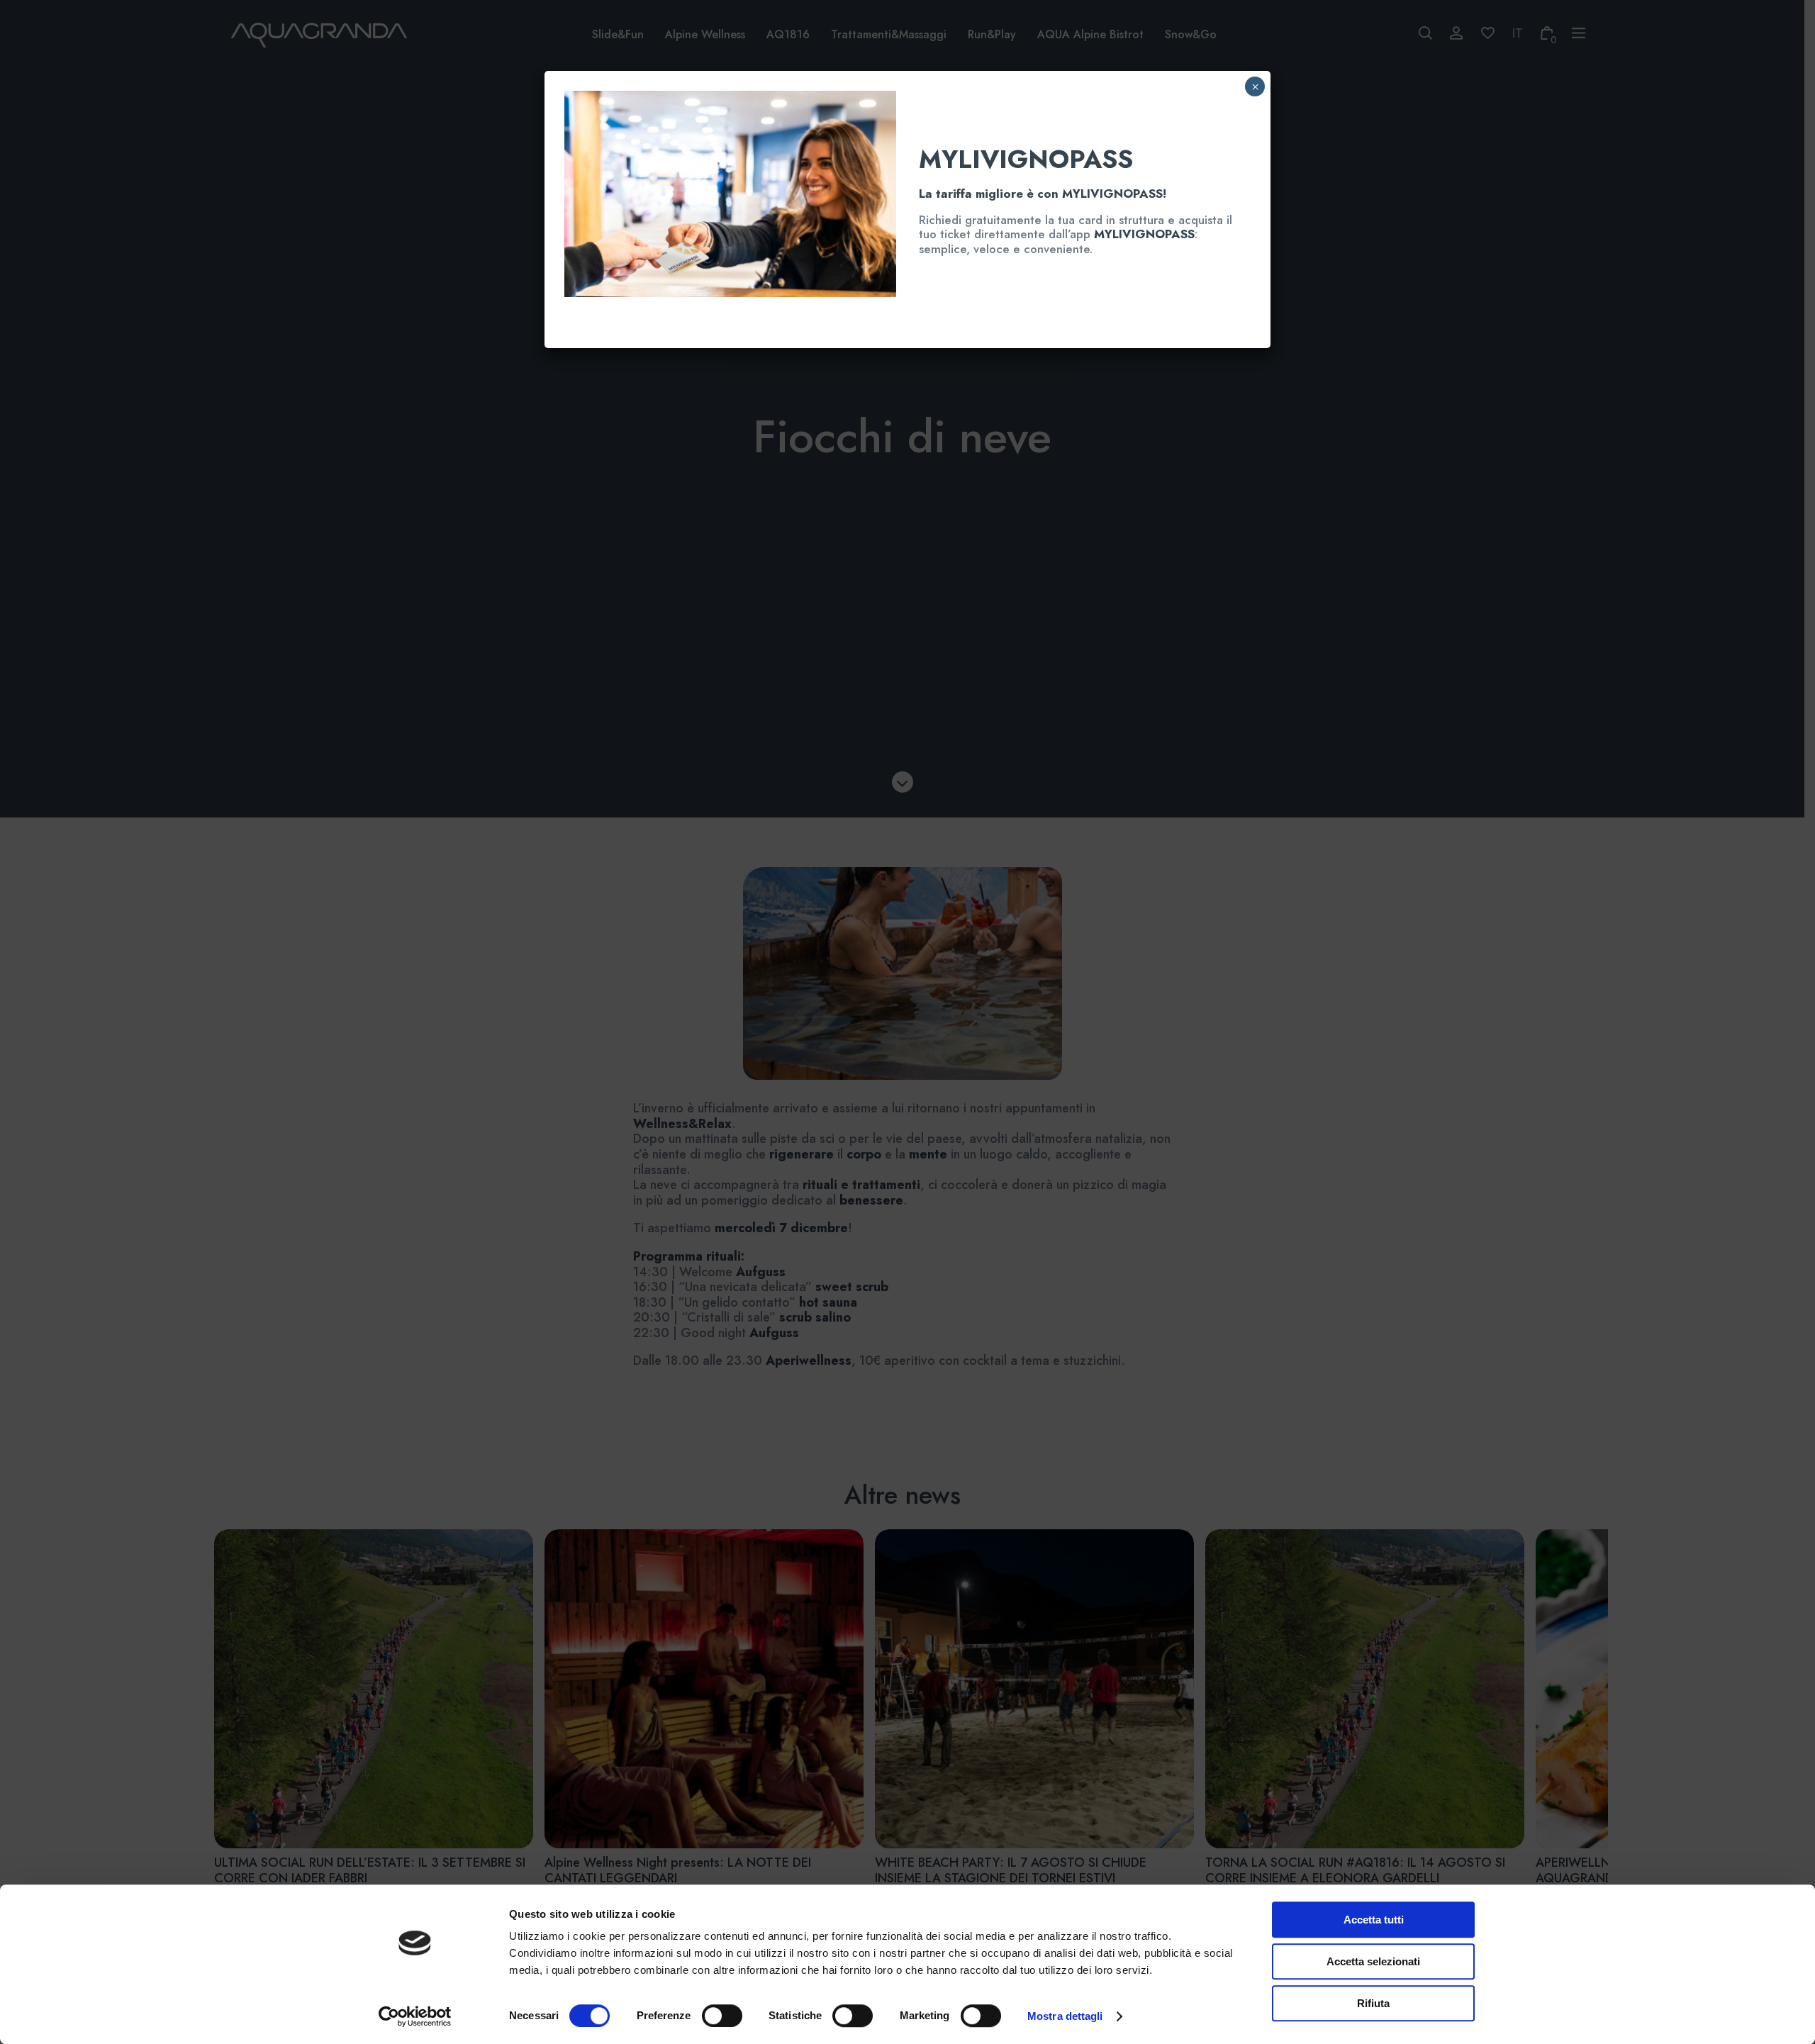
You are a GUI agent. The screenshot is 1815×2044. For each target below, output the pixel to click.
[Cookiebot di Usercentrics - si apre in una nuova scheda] (415, 2016)
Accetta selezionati (1373, 1961)
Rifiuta (1373, 2003)
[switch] (707, 2016)
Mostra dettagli (1065, 2016)
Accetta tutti (1374, 1920)
